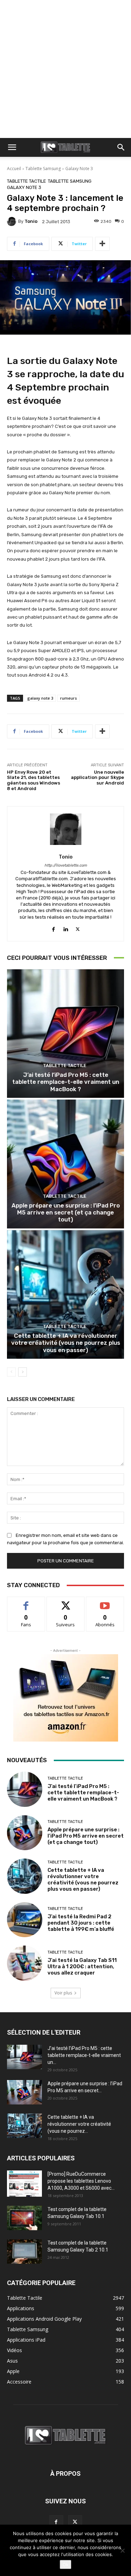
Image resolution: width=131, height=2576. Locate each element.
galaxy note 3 (40, 698)
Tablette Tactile (27, 181)
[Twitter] (78, 928)
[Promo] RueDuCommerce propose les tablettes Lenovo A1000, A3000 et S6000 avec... (81, 2181)
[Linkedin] (65, 928)
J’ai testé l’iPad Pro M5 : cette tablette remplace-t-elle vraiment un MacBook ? (66, 1082)
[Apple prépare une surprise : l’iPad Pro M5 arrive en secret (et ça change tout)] (65, 1164)
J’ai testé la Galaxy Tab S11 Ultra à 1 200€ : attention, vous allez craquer (82, 1966)
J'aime (26, 1602)
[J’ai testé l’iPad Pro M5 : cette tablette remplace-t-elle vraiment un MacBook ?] (65, 1034)
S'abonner (105, 1602)
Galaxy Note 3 (79, 169)
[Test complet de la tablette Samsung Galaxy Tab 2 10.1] (24, 2252)
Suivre (65, 1602)
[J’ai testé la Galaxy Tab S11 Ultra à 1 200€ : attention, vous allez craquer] (25, 1963)
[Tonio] (13, 221)
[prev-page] (11, 1372)
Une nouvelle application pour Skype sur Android (97, 778)
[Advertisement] (65, 69)
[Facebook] (53, 928)
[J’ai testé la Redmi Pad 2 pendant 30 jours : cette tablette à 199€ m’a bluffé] (25, 1920)
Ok (65, 2564)
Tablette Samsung (43, 169)
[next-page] (23, 1372)
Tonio (31, 221)
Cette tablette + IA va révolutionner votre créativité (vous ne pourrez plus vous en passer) (66, 1343)
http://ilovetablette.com (66, 865)
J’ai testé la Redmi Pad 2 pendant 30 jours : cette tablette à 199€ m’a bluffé (81, 1923)
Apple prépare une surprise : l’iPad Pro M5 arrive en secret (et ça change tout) (66, 1213)
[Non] (122, 2551)
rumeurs (68, 698)
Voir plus (63, 1993)
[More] (102, 244)
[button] (12, 147)
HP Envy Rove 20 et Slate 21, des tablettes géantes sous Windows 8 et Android (34, 780)
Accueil (14, 169)
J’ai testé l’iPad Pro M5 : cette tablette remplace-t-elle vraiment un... (84, 2055)
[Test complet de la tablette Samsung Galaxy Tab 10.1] (24, 2218)
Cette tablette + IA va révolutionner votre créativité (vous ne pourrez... (79, 2124)
